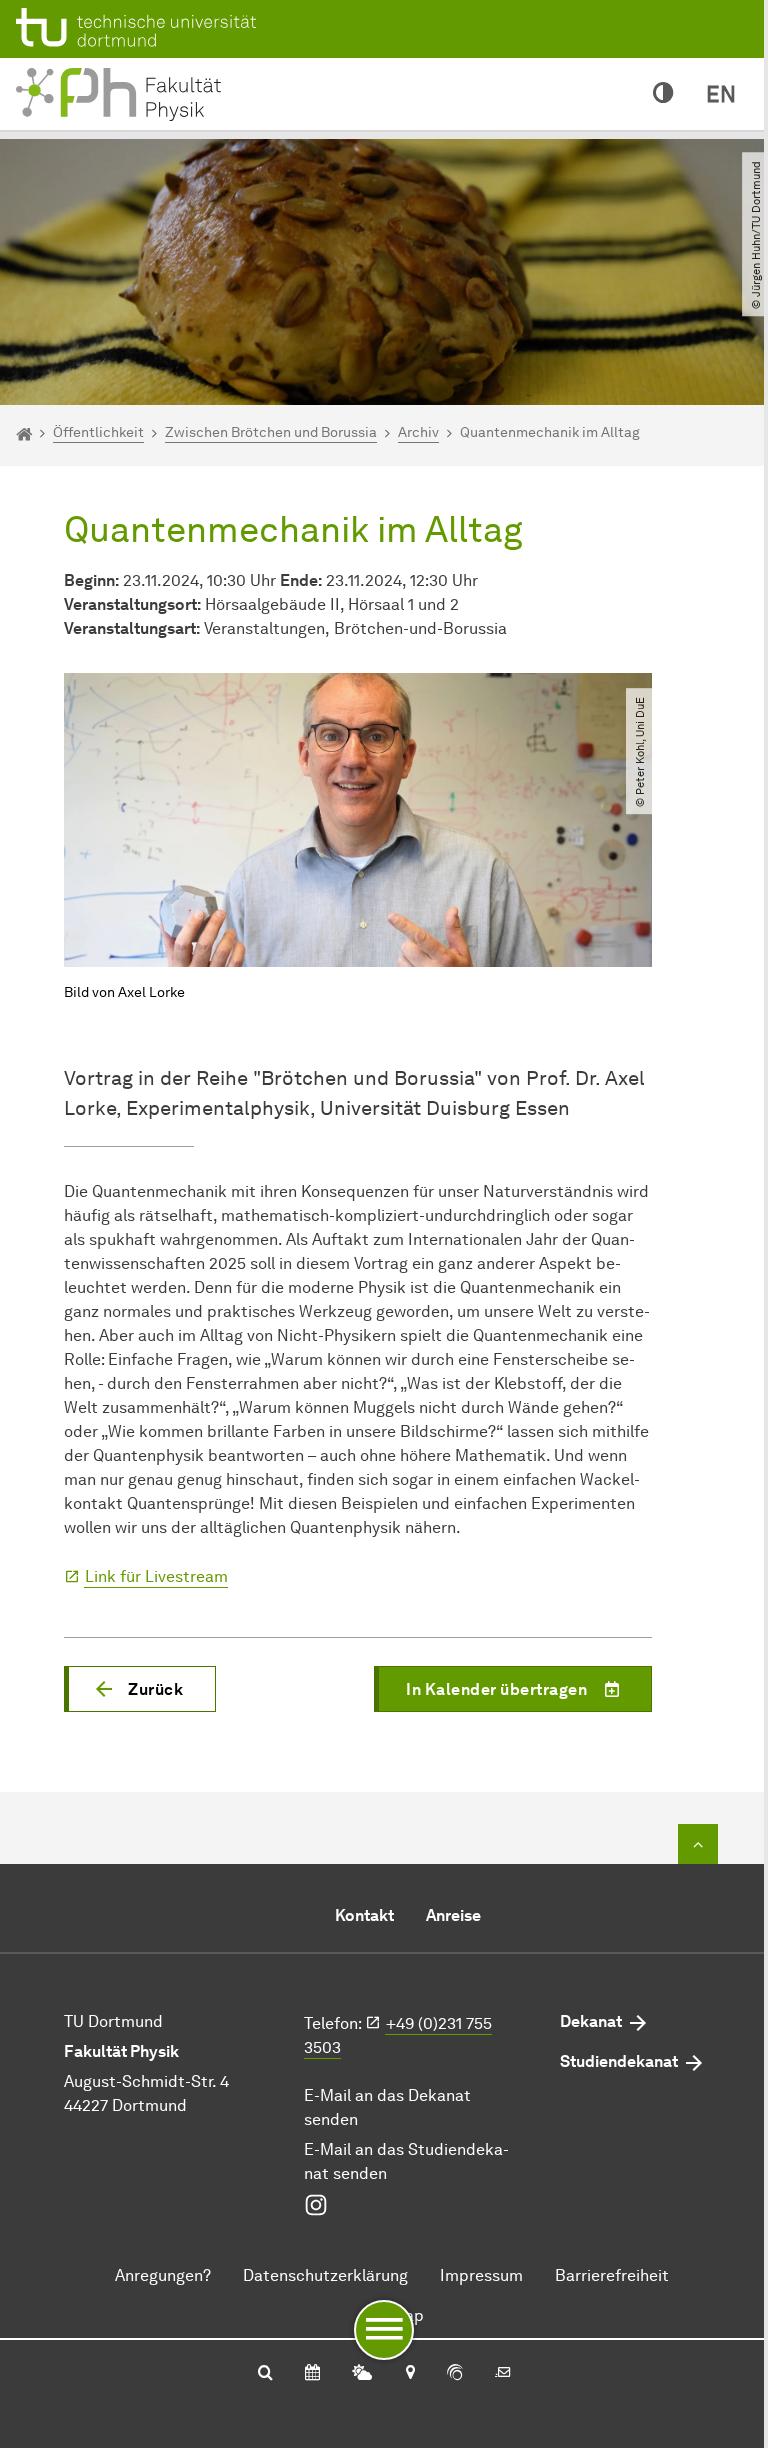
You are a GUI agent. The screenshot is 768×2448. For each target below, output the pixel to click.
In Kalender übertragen (496, 1689)
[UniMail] (503, 2374)
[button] (140, 1689)
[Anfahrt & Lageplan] (409, 2374)
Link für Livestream (156, 1576)
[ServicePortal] (455, 2374)
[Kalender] (312, 2374)
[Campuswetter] (362, 2374)
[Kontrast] (663, 94)
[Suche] (265, 2374)
